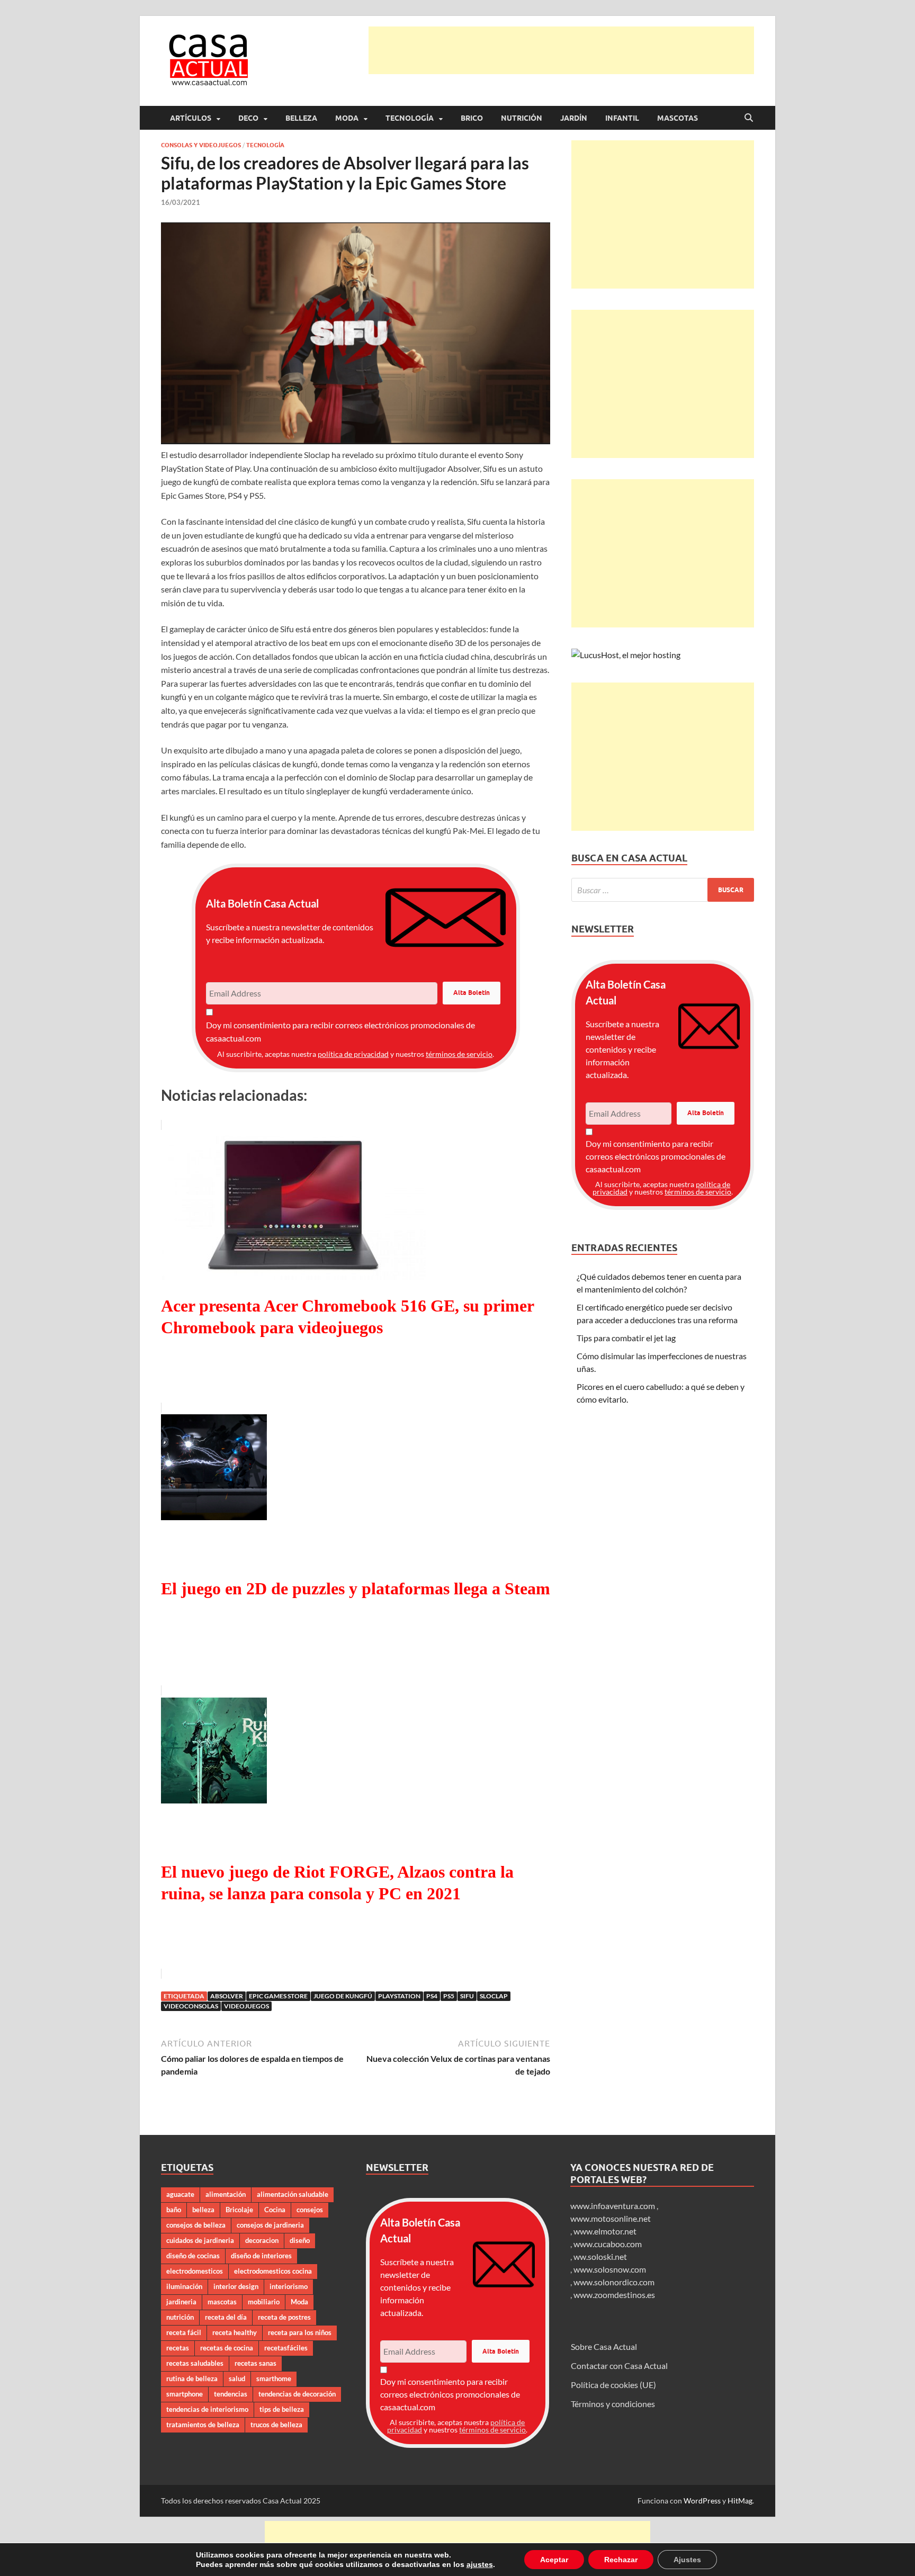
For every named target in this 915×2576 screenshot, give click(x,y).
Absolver (227, 1996)
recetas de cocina (227, 2348)
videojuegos (246, 2006)
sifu (467, 1996)
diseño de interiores (261, 2256)
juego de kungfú (343, 1996)
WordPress (702, 2501)
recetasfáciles (286, 2348)
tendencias (231, 2394)
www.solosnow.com (610, 2269)
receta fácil (184, 2332)
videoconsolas (191, 2006)
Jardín (574, 118)
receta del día (226, 2317)
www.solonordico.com (614, 2282)
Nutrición (522, 118)
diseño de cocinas (193, 2256)
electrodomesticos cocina (273, 2271)
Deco (248, 118)
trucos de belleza (276, 2425)
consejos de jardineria (270, 2225)
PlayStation (399, 1996)
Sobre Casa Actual (604, 2346)
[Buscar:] (663, 890)
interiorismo (289, 2286)
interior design (236, 2286)
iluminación (184, 2286)
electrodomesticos (195, 2271)
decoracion (262, 2240)
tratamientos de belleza (203, 2425)
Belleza (301, 118)
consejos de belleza (196, 2225)
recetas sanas (255, 2363)
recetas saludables (195, 2363)
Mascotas (678, 118)
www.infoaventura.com (613, 2206)
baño (174, 2210)
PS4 (432, 1996)
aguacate (180, 2194)
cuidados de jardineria (200, 2240)
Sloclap (494, 1996)
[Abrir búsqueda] (749, 118)
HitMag (740, 2501)
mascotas (222, 2302)
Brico (472, 118)
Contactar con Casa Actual (619, 2366)
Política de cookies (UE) (613, 2385)
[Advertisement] (561, 50)
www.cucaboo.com (608, 2244)
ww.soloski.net (600, 2256)
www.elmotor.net (605, 2231)
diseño (300, 2240)
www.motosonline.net (611, 2218)
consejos (310, 2210)
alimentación (226, 2194)
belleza (203, 2210)
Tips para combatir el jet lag (626, 1338)
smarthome (274, 2378)
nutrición (180, 2317)
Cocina (275, 2210)
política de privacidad (353, 1054)
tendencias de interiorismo (207, 2409)
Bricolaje (239, 2210)
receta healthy (235, 2332)
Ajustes (675, 2559)
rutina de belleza (192, 2378)
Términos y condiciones (613, 2404)
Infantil (622, 118)
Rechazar (610, 2559)
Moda (347, 118)
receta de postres (284, 2317)
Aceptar (545, 2559)
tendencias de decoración (297, 2394)
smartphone (185, 2394)
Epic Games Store (278, 1996)
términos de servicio (459, 1054)
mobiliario (264, 2302)
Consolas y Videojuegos (201, 145)
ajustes (473, 2564)
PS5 (449, 1996)
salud (237, 2378)
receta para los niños (300, 2332)
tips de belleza (282, 2409)
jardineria (181, 2302)
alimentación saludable (293, 2194)
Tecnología (410, 118)
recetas (178, 2348)
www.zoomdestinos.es (614, 2295)
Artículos (191, 118)
